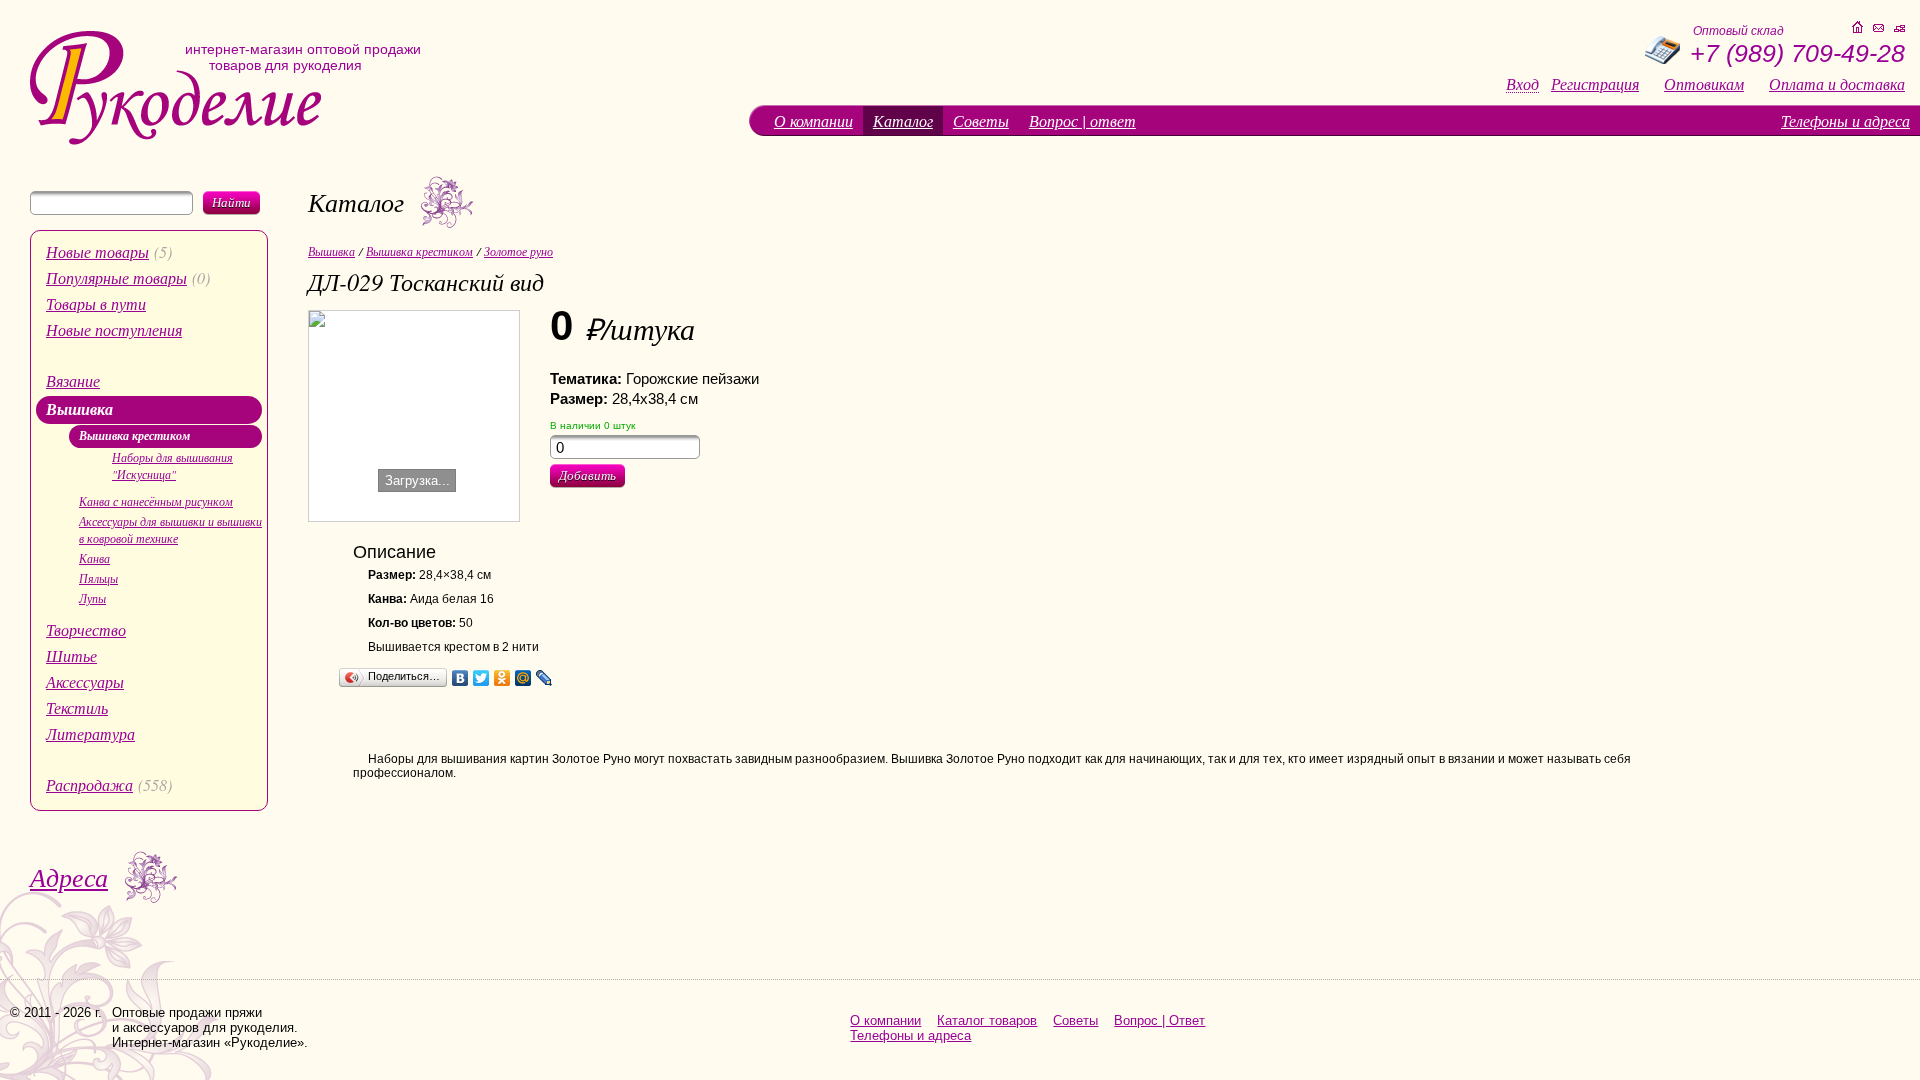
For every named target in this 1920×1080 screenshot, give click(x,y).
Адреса (69, 876)
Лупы (92, 598)
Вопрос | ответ (1082, 120)
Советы (981, 120)
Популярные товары (116, 277)
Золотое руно (518, 251)
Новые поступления (114, 329)
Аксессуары (85, 681)
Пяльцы (98, 578)
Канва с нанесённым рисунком (156, 501)
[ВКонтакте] (460, 678)
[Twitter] (481, 678)
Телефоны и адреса (1845, 120)
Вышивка (79, 409)
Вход (1522, 84)
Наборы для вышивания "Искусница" (172, 465)
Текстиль (77, 707)
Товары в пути (96, 303)
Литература (90, 733)
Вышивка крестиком (134, 435)
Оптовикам (1704, 84)
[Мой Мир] (523, 678)
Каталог (903, 120)
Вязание (73, 380)
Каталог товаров (987, 1020)
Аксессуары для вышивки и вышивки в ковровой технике (170, 529)
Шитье (71, 655)
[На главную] (175, 140)
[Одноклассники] (502, 678)
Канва (94, 558)
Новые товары (97, 251)
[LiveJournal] (544, 678)
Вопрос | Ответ (1159, 1020)
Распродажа (89, 784)
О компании (813, 120)
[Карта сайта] (1899, 28)
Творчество (86, 629)
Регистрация (1595, 84)
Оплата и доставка (1837, 84)
